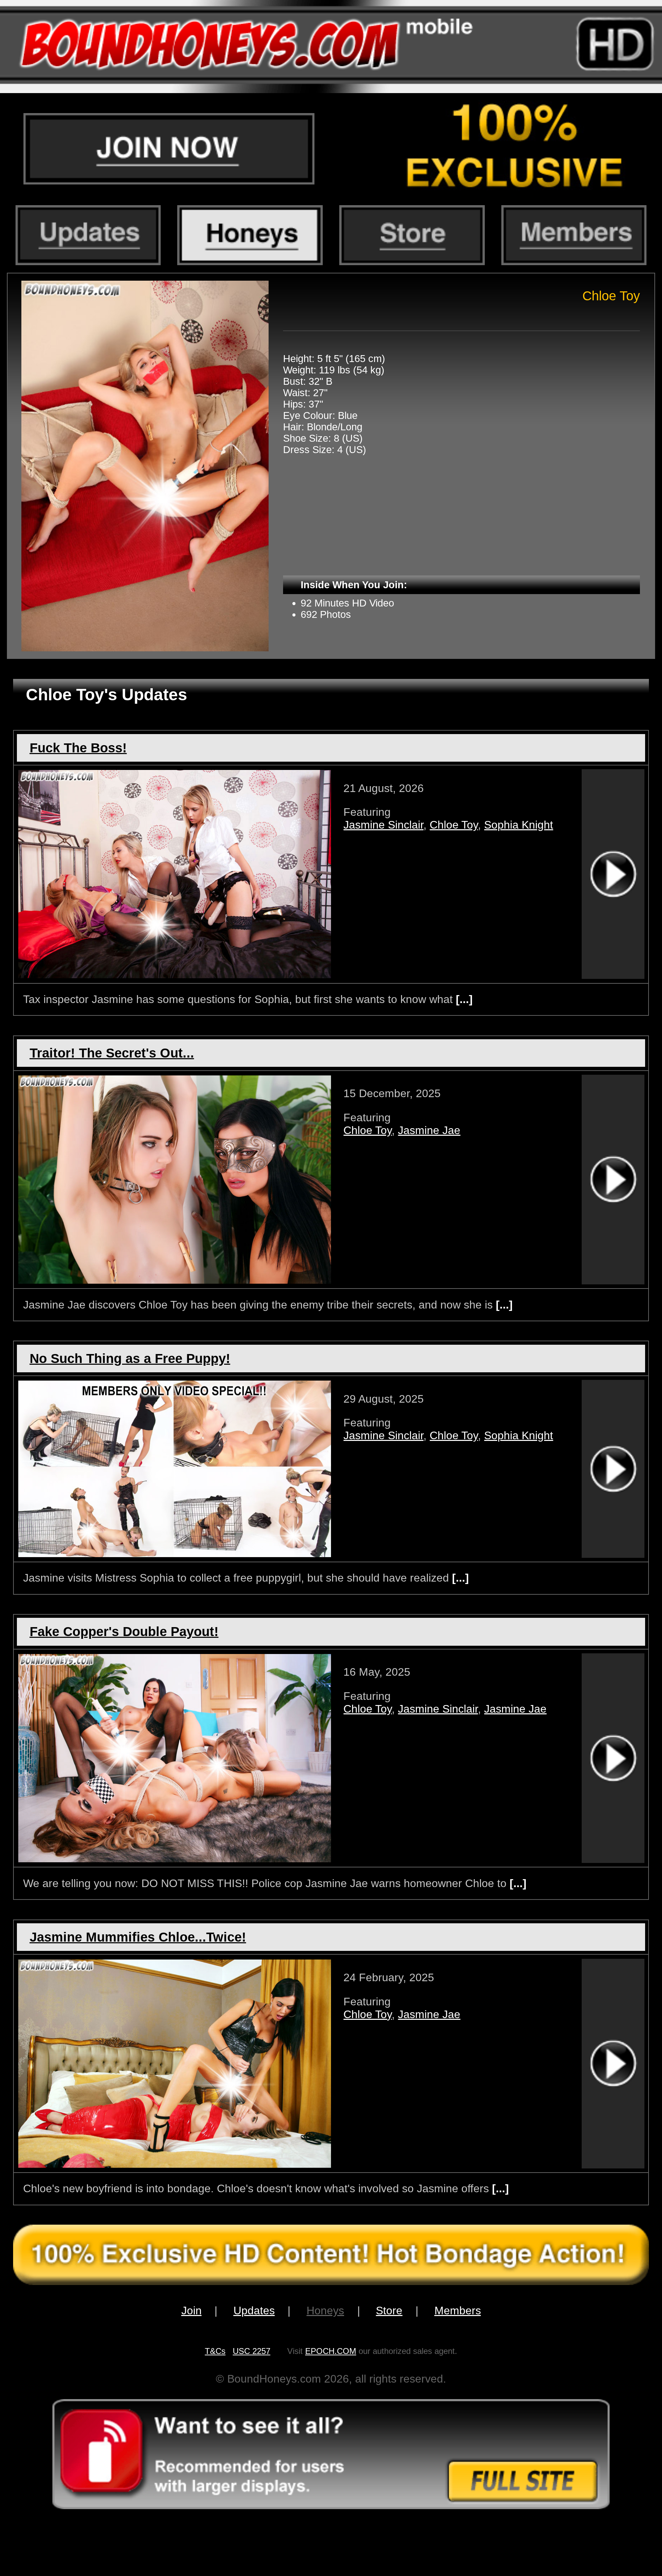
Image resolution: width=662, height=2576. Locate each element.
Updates (254, 2311)
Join (192, 2311)
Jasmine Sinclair (383, 825)
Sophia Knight (519, 825)
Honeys (325, 2311)
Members (458, 2311)
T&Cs (215, 2351)
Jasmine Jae (429, 1130)
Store (389, 2311)
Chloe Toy (454, 825)
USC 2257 (252, 2351)
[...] (463, 999)
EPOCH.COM (331, 2351)
